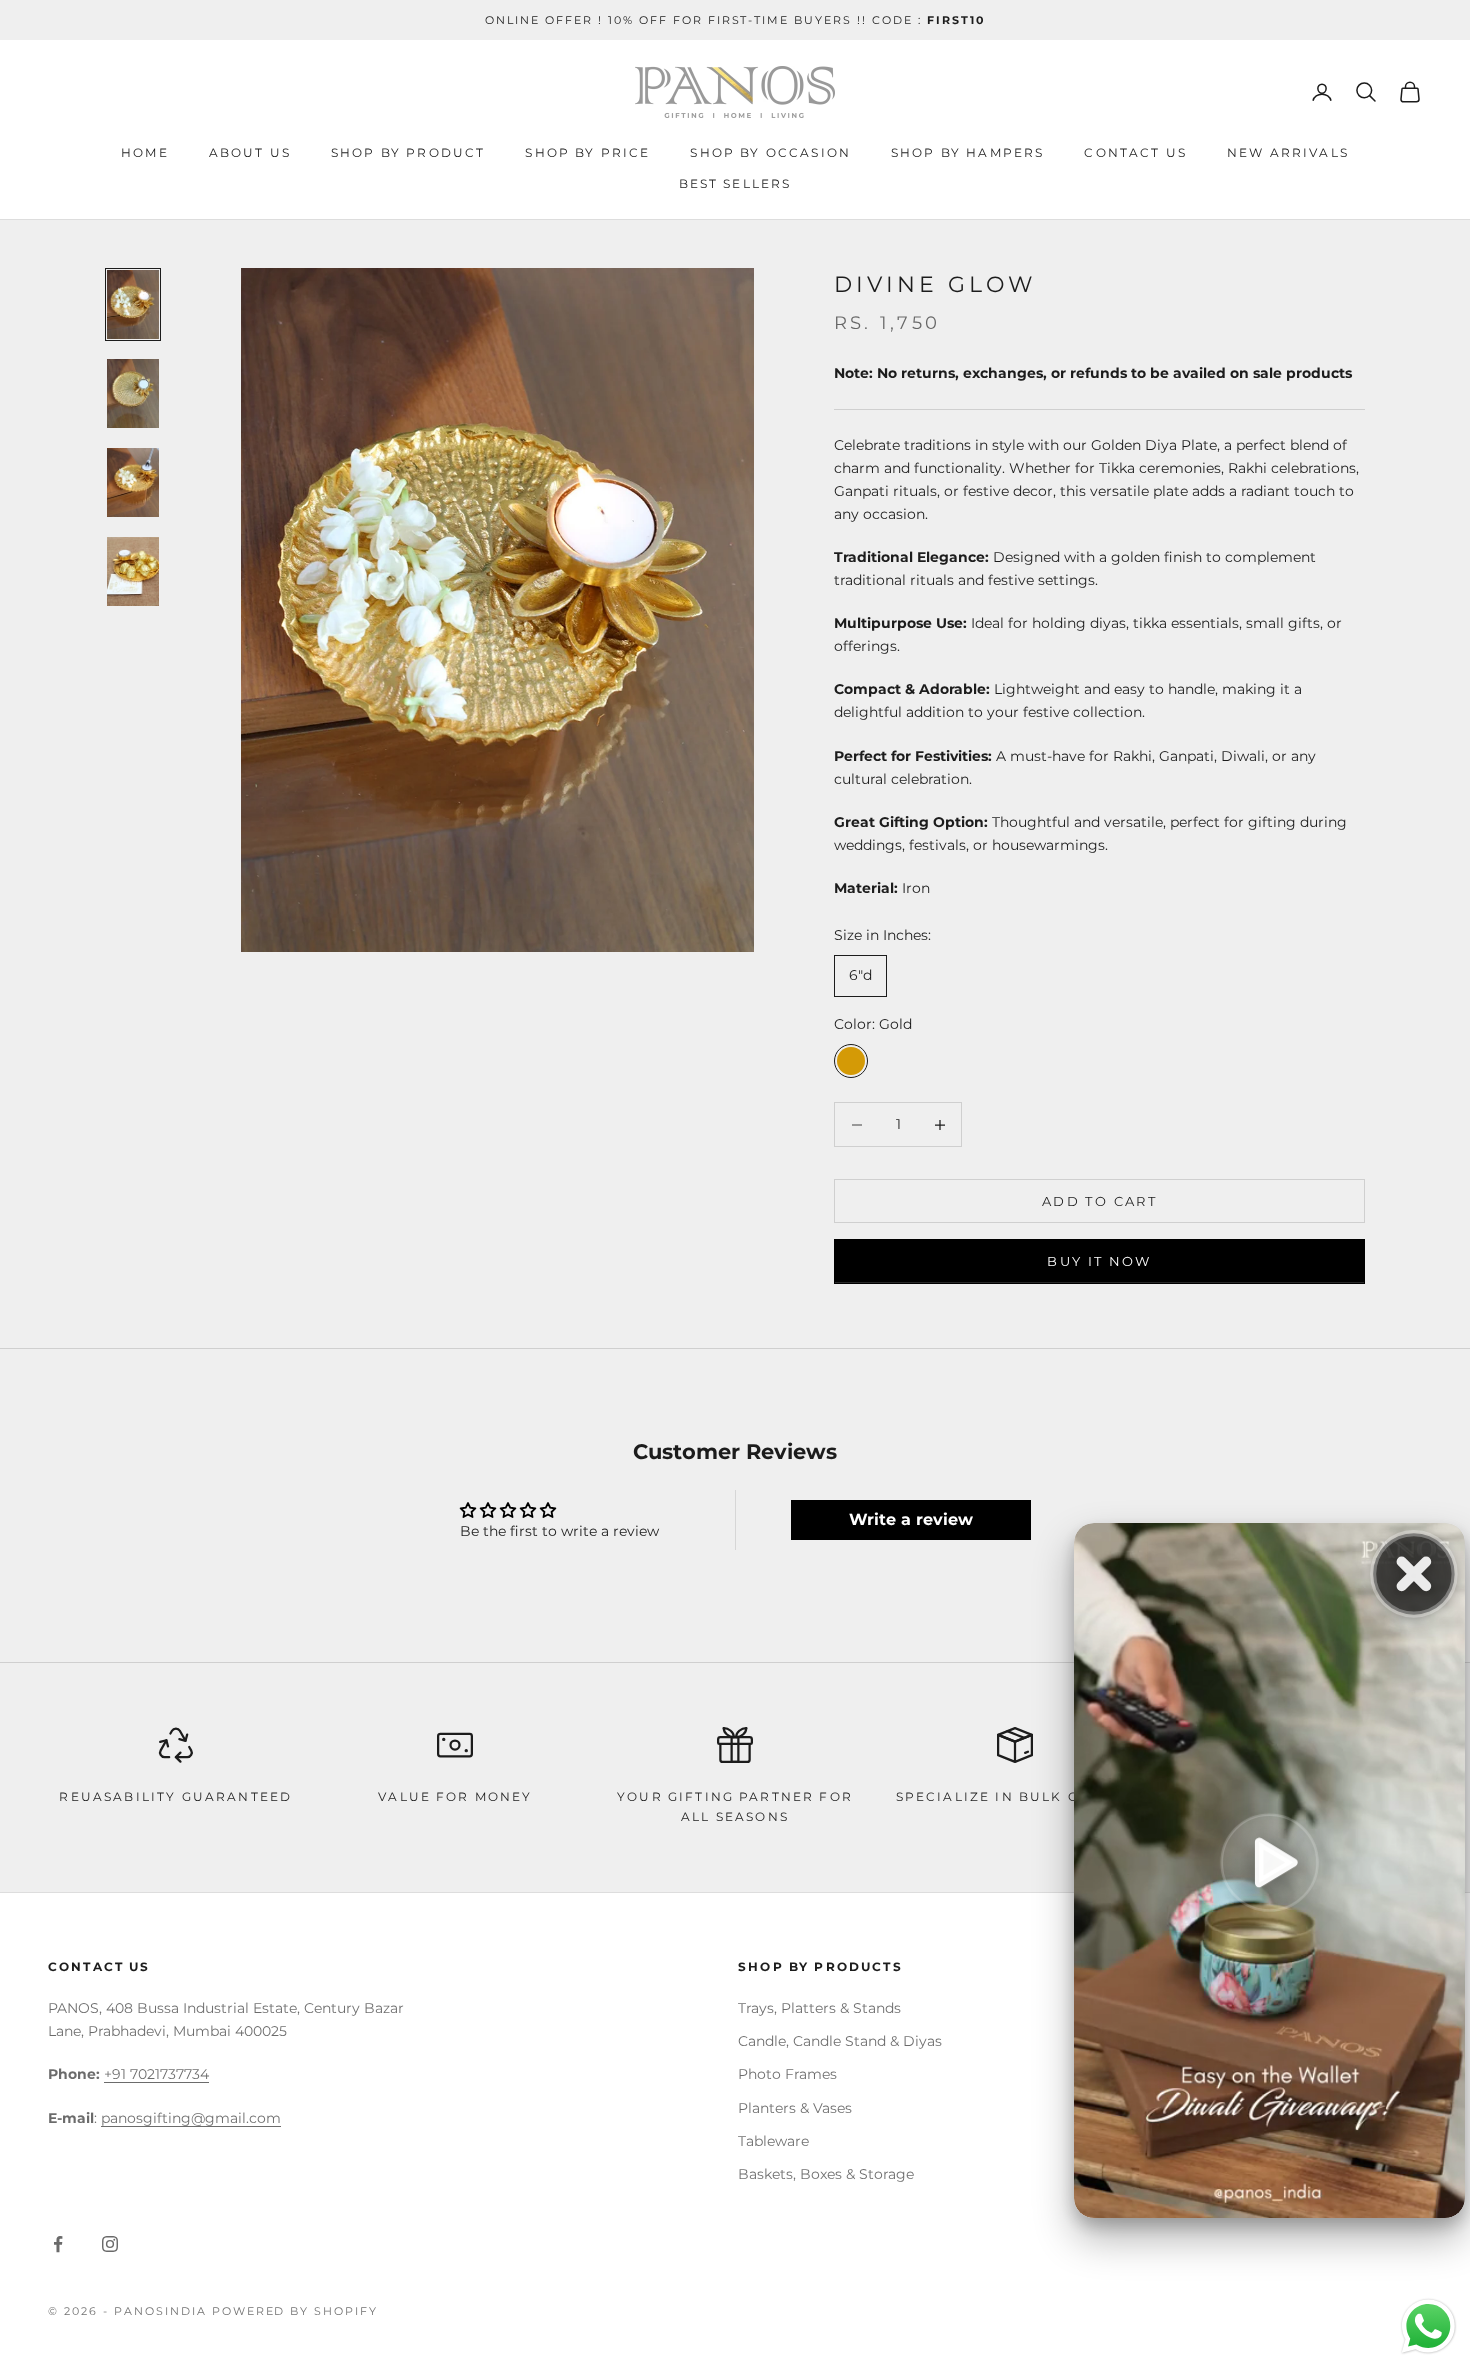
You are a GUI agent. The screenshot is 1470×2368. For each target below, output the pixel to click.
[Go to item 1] (133, 304)
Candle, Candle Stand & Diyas (840, 2041)
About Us (250, 152)
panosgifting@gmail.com (191, 2118)
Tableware (773, 2141)
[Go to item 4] (133, 571)
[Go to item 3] (133, 482)
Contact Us (1135, 152)
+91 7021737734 (156, 2074)
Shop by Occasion (770, 152)
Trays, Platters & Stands (819, 2008)
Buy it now (1099, 1261)
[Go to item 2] (133, 393)
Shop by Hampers (967, 152)
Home (145, 152)
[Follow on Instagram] (110, 2244)
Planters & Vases (795, 2108)
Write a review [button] (911, 1519)
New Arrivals (1288, 152)
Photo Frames (787, 2074)
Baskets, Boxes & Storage (826, 2174)
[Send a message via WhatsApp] (1428, 2326)
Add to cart (1099, 1201)
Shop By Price (587, 152)
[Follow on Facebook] (58, 2244)
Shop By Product (408, 152)
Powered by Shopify (295, 2311)
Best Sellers (735, 183)
